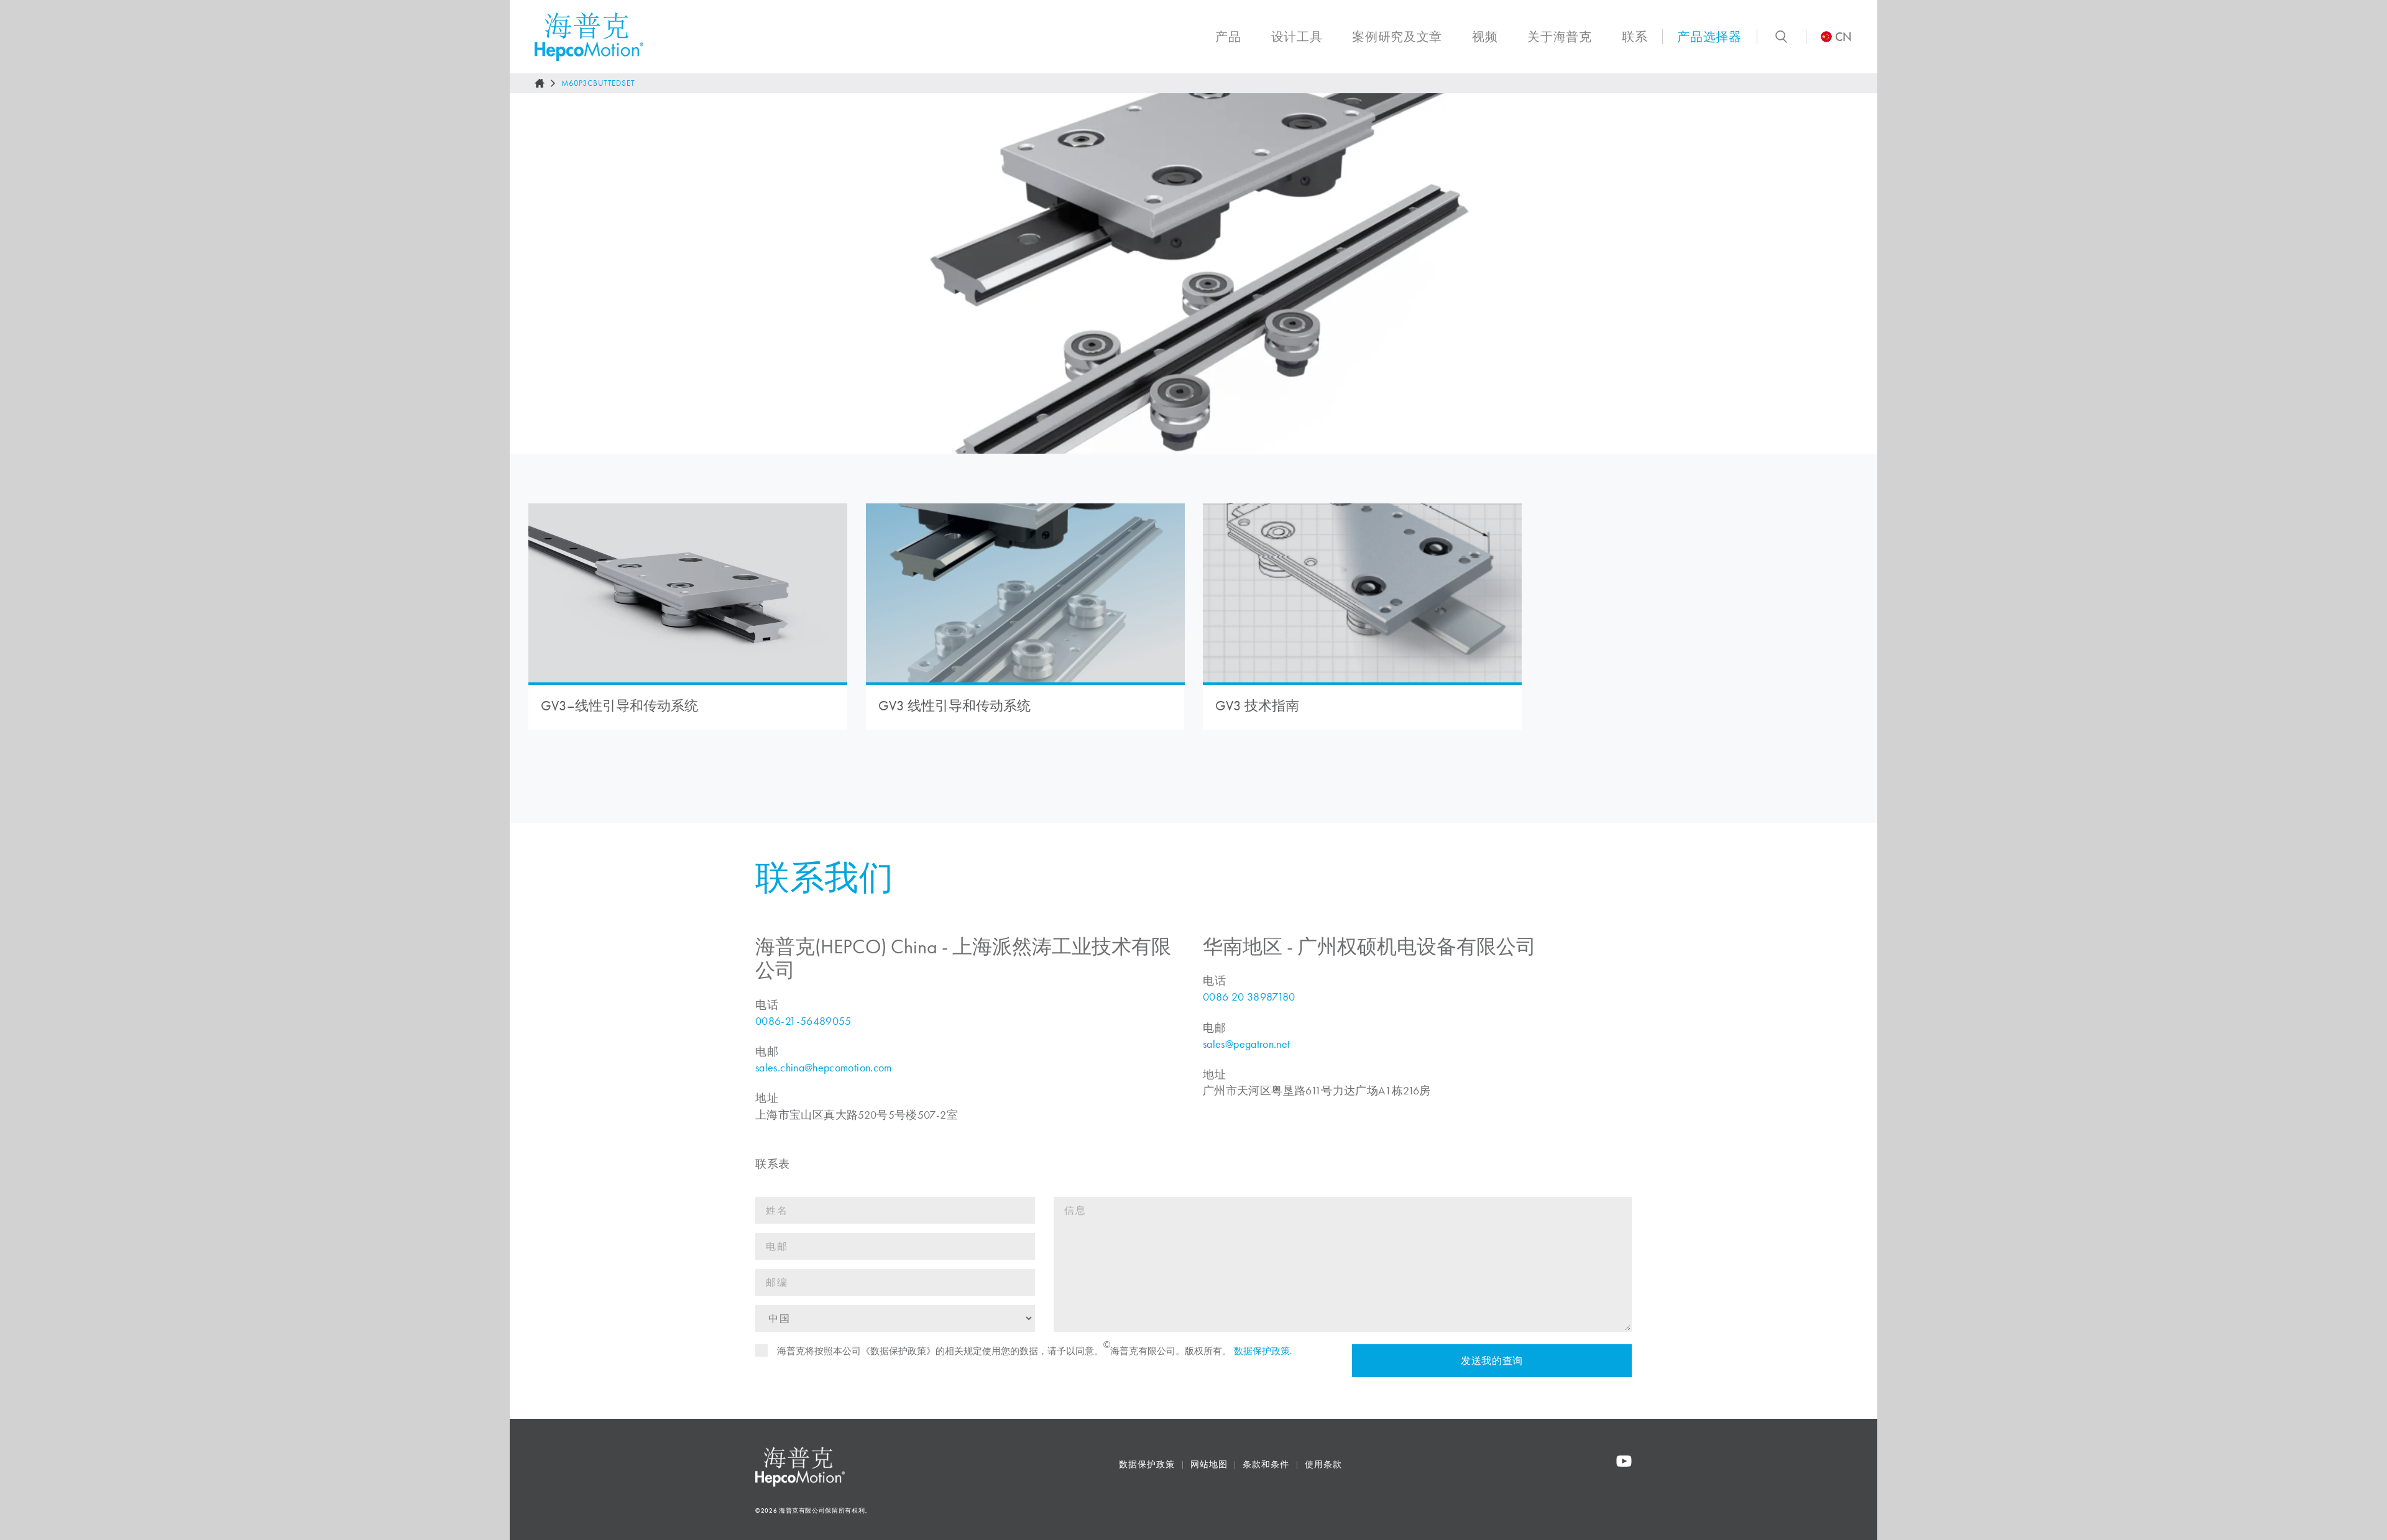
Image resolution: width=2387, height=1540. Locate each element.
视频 (1485, 37)
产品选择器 (1709, 37)
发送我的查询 (1492, 1361)
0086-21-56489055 (803, 1021)
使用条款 (1323, 1464)
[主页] (540, 83)
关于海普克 (1559, 37)
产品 (1228, 37)
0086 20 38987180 (1249, 997)
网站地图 (1209, 1464)
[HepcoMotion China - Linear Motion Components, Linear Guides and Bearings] (589, 37)
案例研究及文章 (1397, 37)
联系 (1635, 37)
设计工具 (1297, 37)
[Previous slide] (532, 273)
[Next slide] (1855, 273)
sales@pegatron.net (1246, 1044)
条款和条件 (1266, 1464)
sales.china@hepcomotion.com (824, 1068)
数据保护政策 (1262, 1351)
